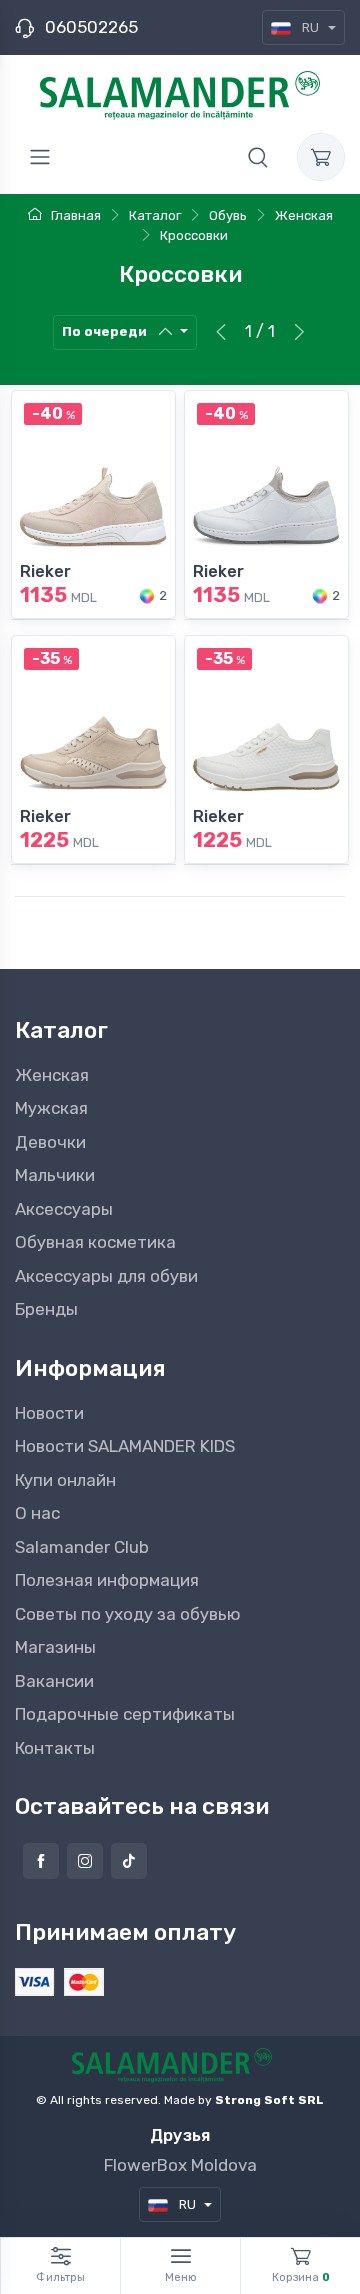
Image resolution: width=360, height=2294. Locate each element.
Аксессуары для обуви (106, 1276)
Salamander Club (82, 1547)
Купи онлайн (65, 1480)
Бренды (46, 1309)
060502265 (91, 27)
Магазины (55, 1647)
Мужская (51, 1108)
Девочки (50, 1142)
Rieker (45, 571)
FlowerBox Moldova (180, 2165)
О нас (37, 1513)
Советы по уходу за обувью (128, 1614)
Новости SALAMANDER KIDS (125, 1446)
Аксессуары (64, 1209)
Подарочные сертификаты (125, 1714)
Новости (49, 1413)
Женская (52, 1075)
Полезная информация (107, 1580)
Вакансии (54, 1681)
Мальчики (55, 1175)
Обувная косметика (95, 1242)
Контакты (55, 1748)
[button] (258, 157)
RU (310, 27)
